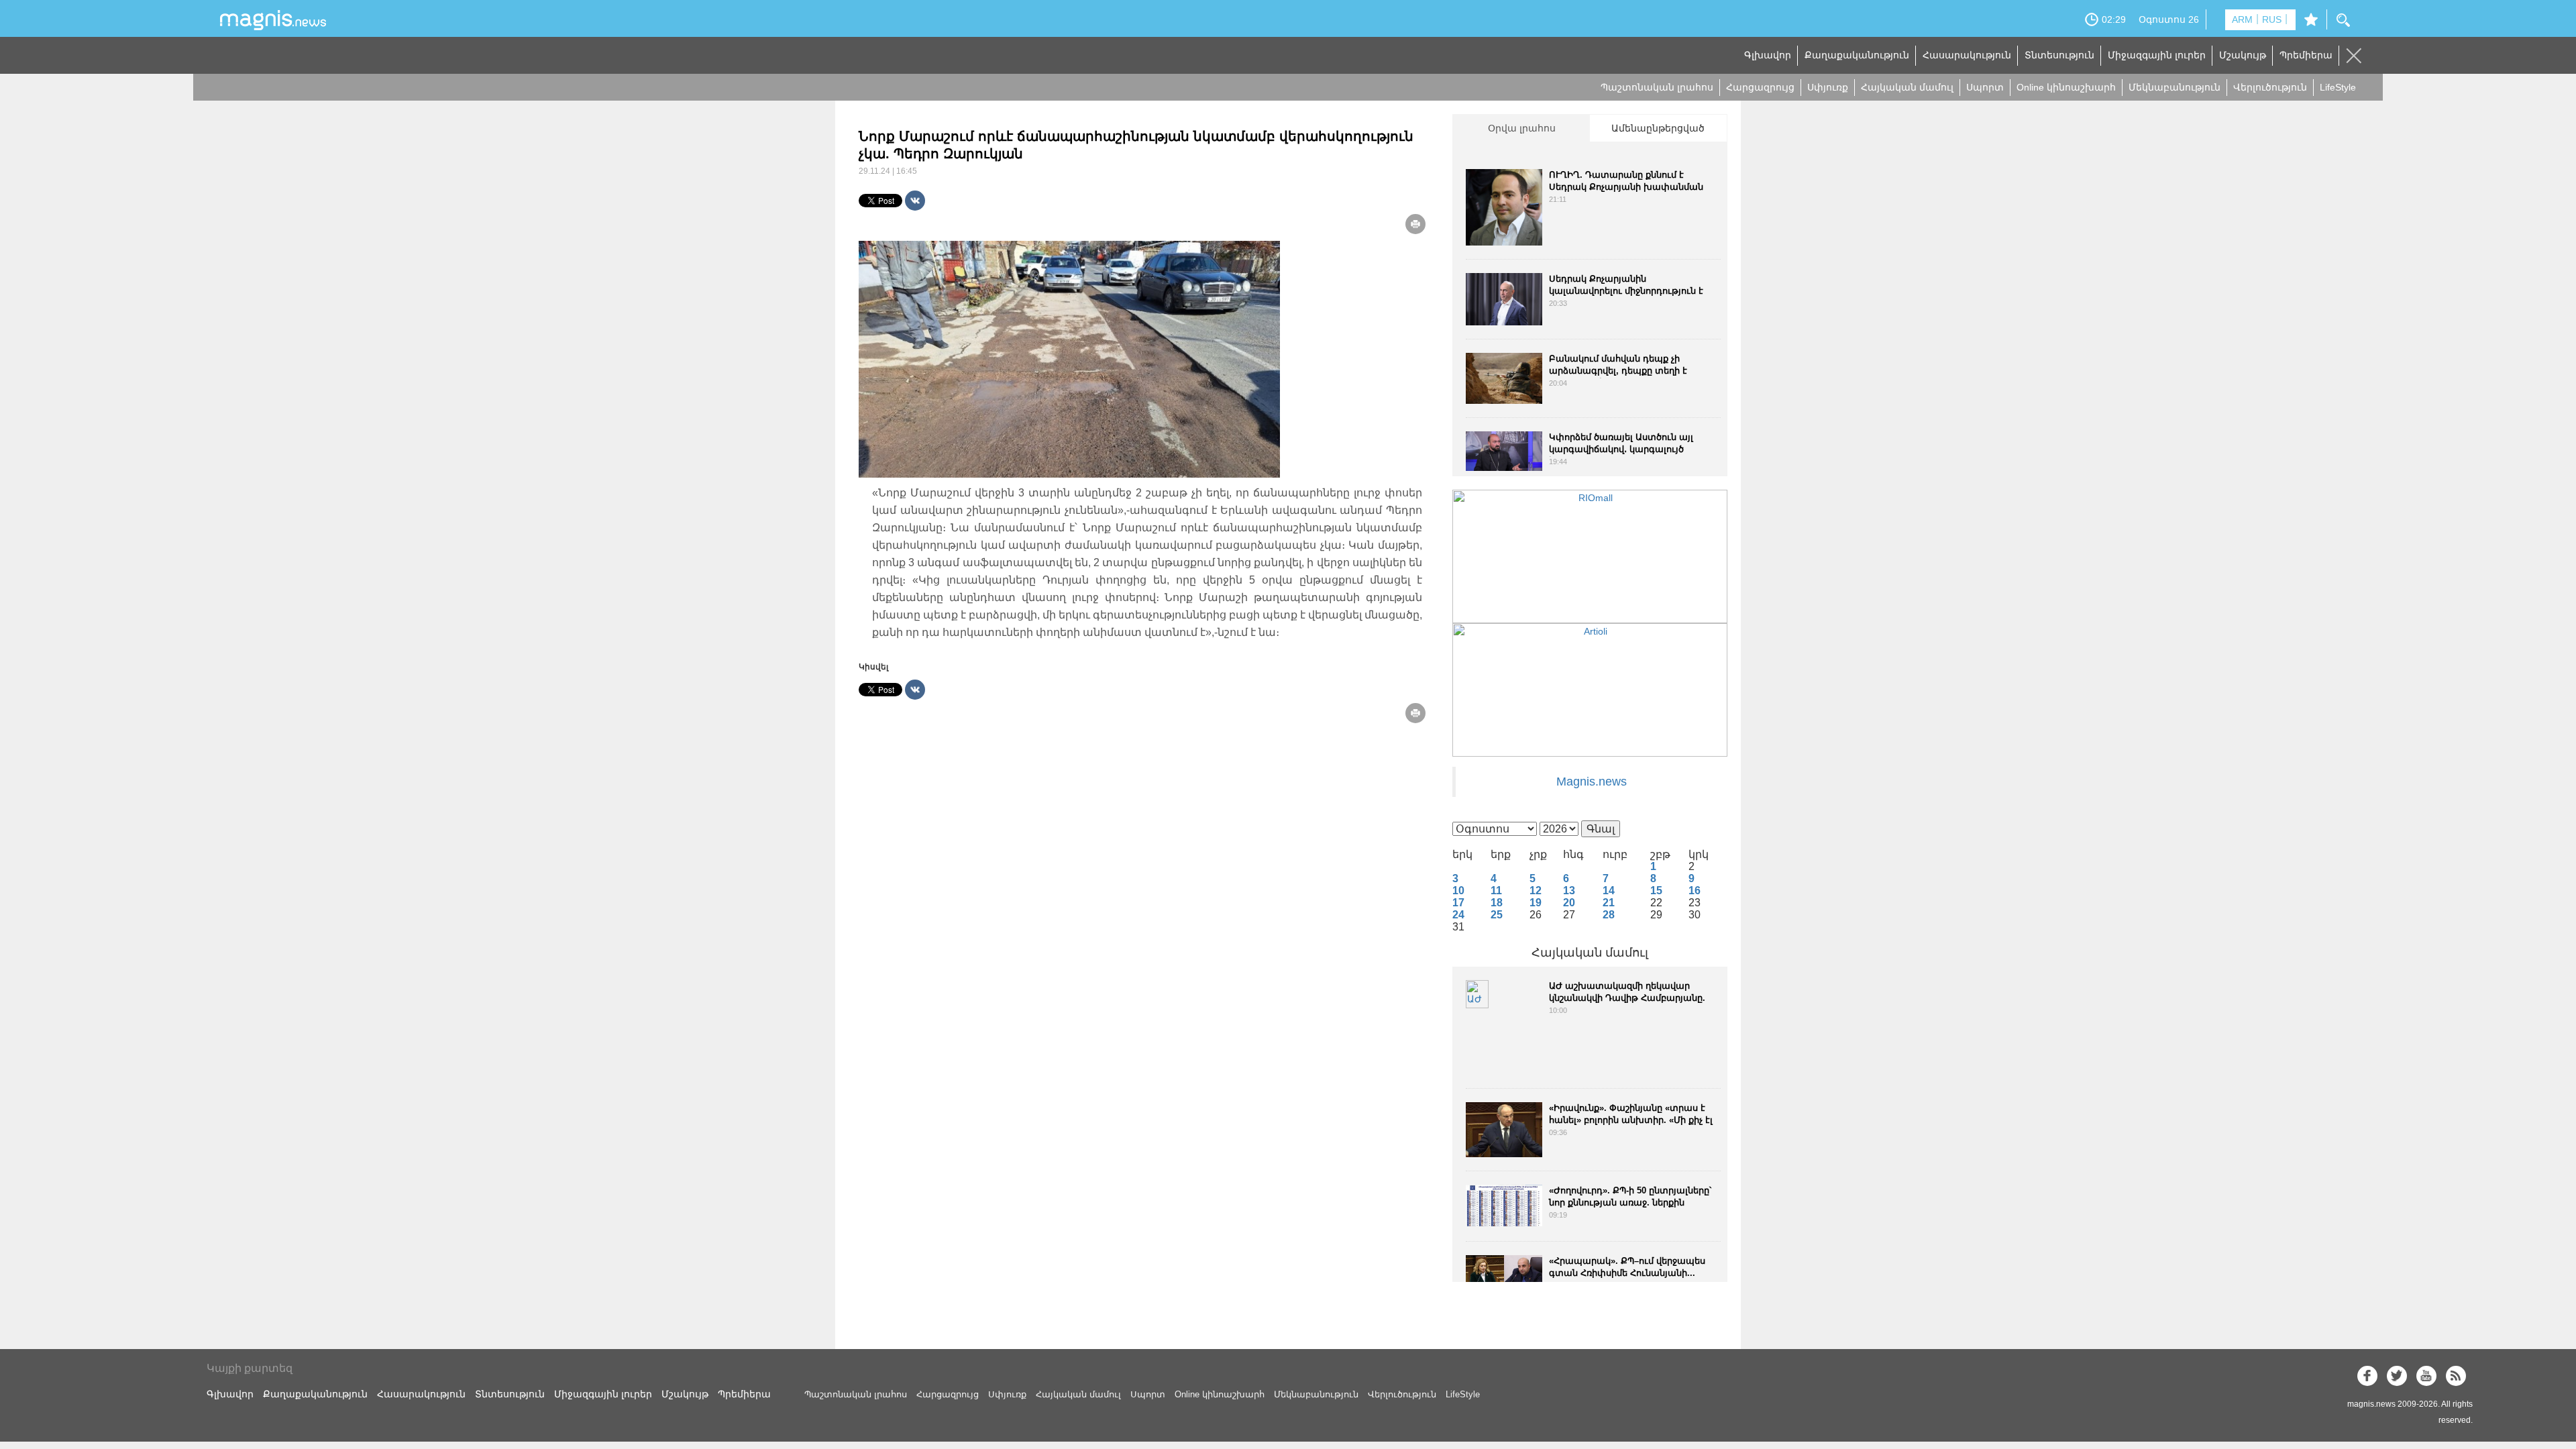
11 (1496, 891)
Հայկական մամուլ (1907, 87)
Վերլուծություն (2270, 87)
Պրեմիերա (2306, 55)
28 (1609, 915)
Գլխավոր (1768, 55)
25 (1497, 915)
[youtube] (2426, 1376)
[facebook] (2367, 1376)
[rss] (2456, 1376)
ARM (2242, 19)
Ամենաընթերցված (1658, 128)
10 (1458, 891)
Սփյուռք (1828, 87)
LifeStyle (2338, 87)
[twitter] (2397, 1376)
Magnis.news (1592, 782)
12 (1536, 891)
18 (1497, 903)
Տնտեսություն (2059, 55)
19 (1536, 903)
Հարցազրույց (1760, 87)
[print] (1415, 224)
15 (1656, 891)
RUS (2272, 19)
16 (1695, 891)
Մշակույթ (2243, 55)
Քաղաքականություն (1857, 55)
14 (1609, 891)
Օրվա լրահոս (1522, 128)
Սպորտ (1985, 87)
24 (1458, 915)
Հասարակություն (1967, 55)
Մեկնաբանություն (2175, 87)
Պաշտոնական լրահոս (1657, 87)
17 (1458, 903)
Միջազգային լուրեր (2157, 55)
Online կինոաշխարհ (2066, 87)
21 (1609, 903)
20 (1569, 903)
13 (1569, 891)
